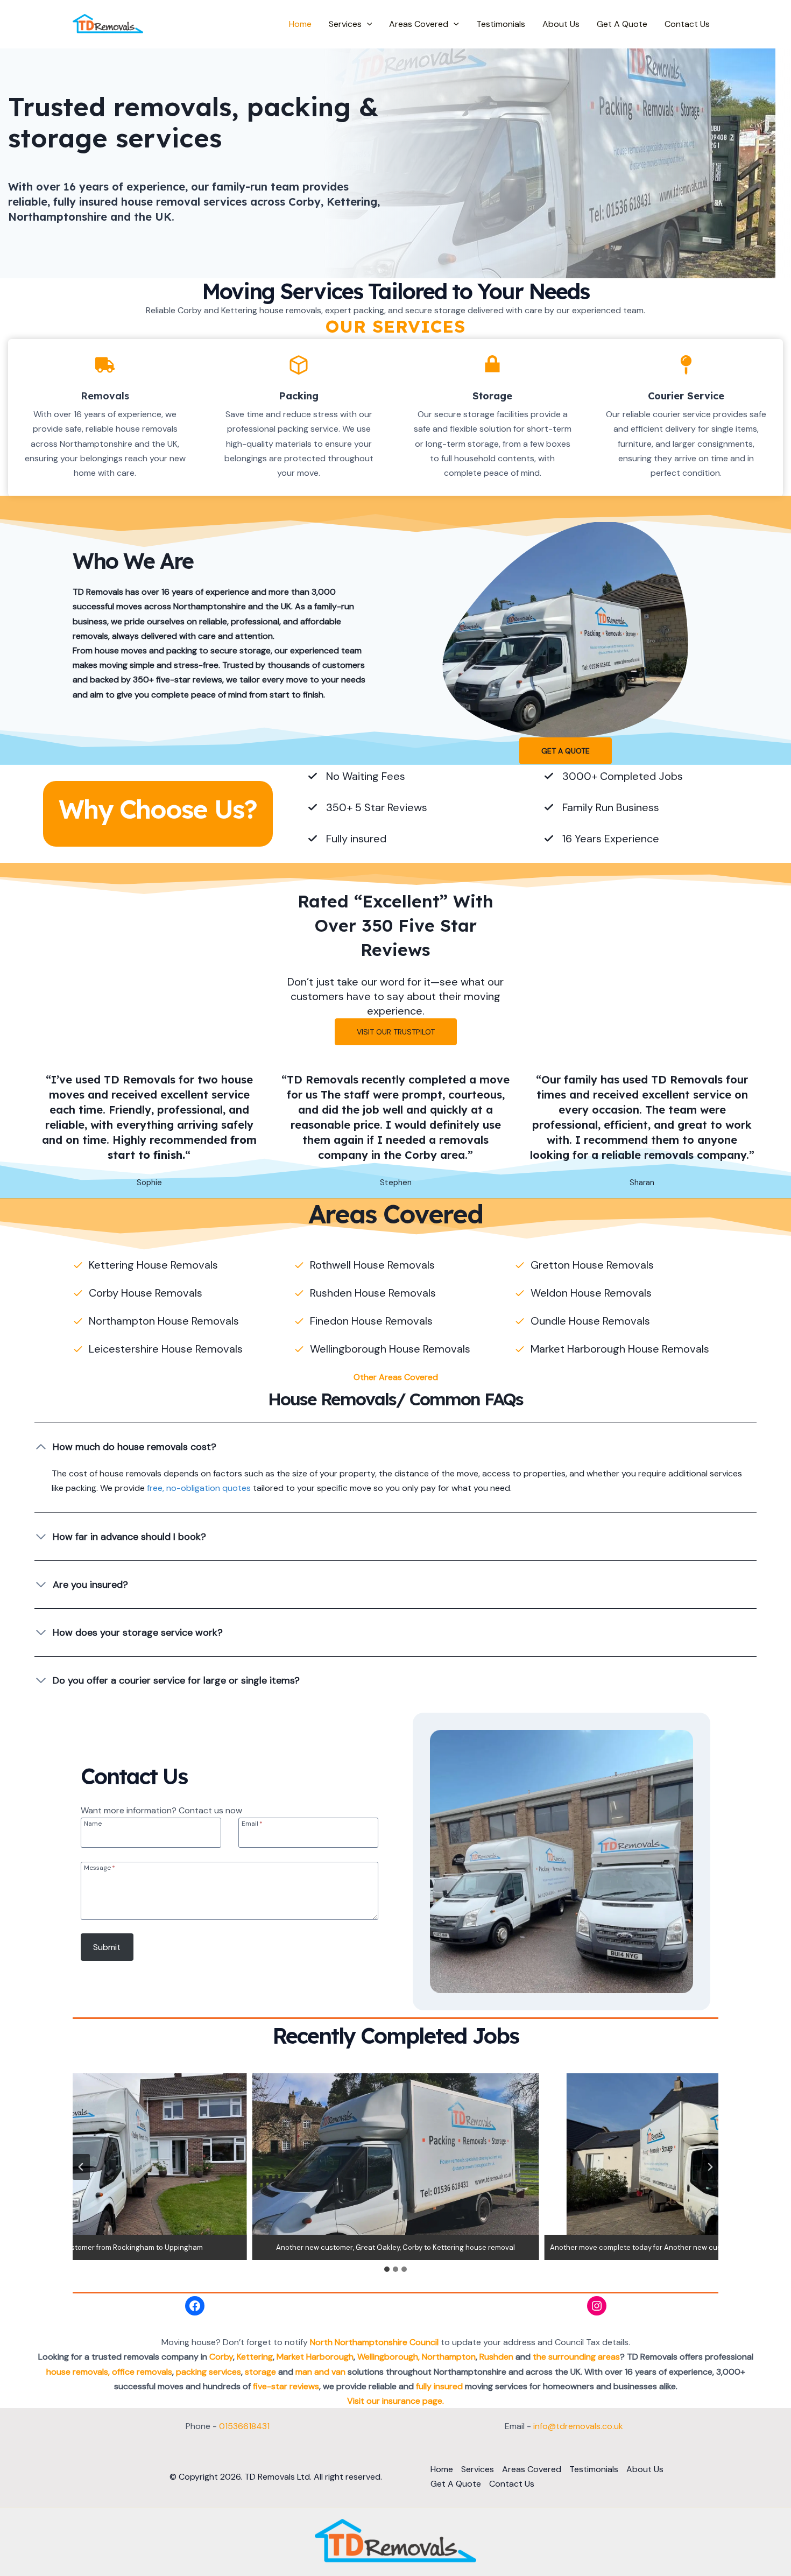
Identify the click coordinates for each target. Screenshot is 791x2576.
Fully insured (356, 839)
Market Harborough (315, 2357)
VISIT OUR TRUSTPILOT (396, 1032)
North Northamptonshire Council (374, 2342)
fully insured (439, 2386)
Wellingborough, (389, 2357)
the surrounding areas (576, 2357)
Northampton (449, 2357)
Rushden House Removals (373, 1293)
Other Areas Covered (396, 1377)
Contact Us (687, 24)
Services (345, 24)
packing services (209, 2372)
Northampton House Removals (164, 1321)
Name (93, 1823)
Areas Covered (419, 24)
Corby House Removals (146, 1293)
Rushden (497, 2357)
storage (260, 2372)
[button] (367, 24)
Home (300, 24)
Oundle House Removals (590, 1321)
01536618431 (244, 2426)
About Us (561, 24)
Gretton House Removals (592, 1265)
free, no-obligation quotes (199, 1488)
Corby (221, 2357)
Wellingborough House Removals (390, 1349)
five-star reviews (286, 2386)
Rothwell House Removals (372, 1265)
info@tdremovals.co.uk (578, 2426)
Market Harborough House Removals (620, 1349)
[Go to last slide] (81, 2167)
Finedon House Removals (371, 1321)
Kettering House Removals (153, 1265)
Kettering (255, 2357)
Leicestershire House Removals (166, 1349)
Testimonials (501, 24)
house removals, (78, 2372)
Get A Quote (622, 24)
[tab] (387, 2269)
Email (252, 1823)
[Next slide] (710, 2167)
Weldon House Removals (591, 1293)
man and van (320, 2372)
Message (100, 1867)
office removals (142, 2372)
